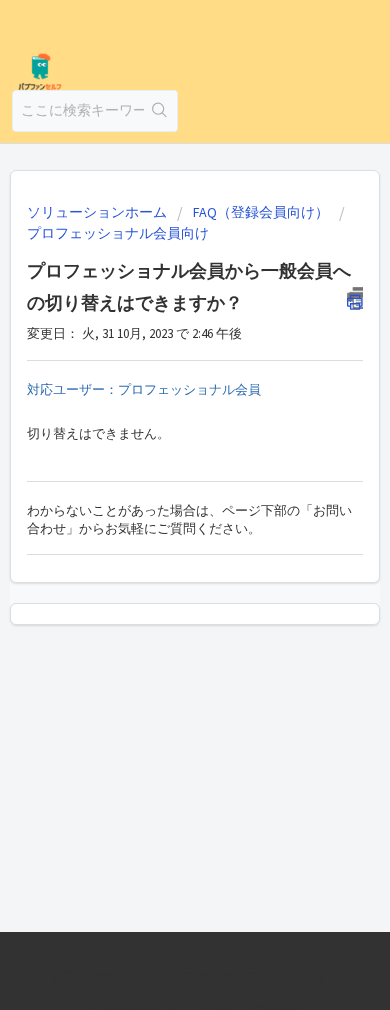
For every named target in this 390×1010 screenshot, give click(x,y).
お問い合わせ (89, 976)
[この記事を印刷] (355, 298)
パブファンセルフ (208, 976)
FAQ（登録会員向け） (261, 212)
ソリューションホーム (98, 212)
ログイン (314, 976)
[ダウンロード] (158, 490)
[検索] (160, 111)
